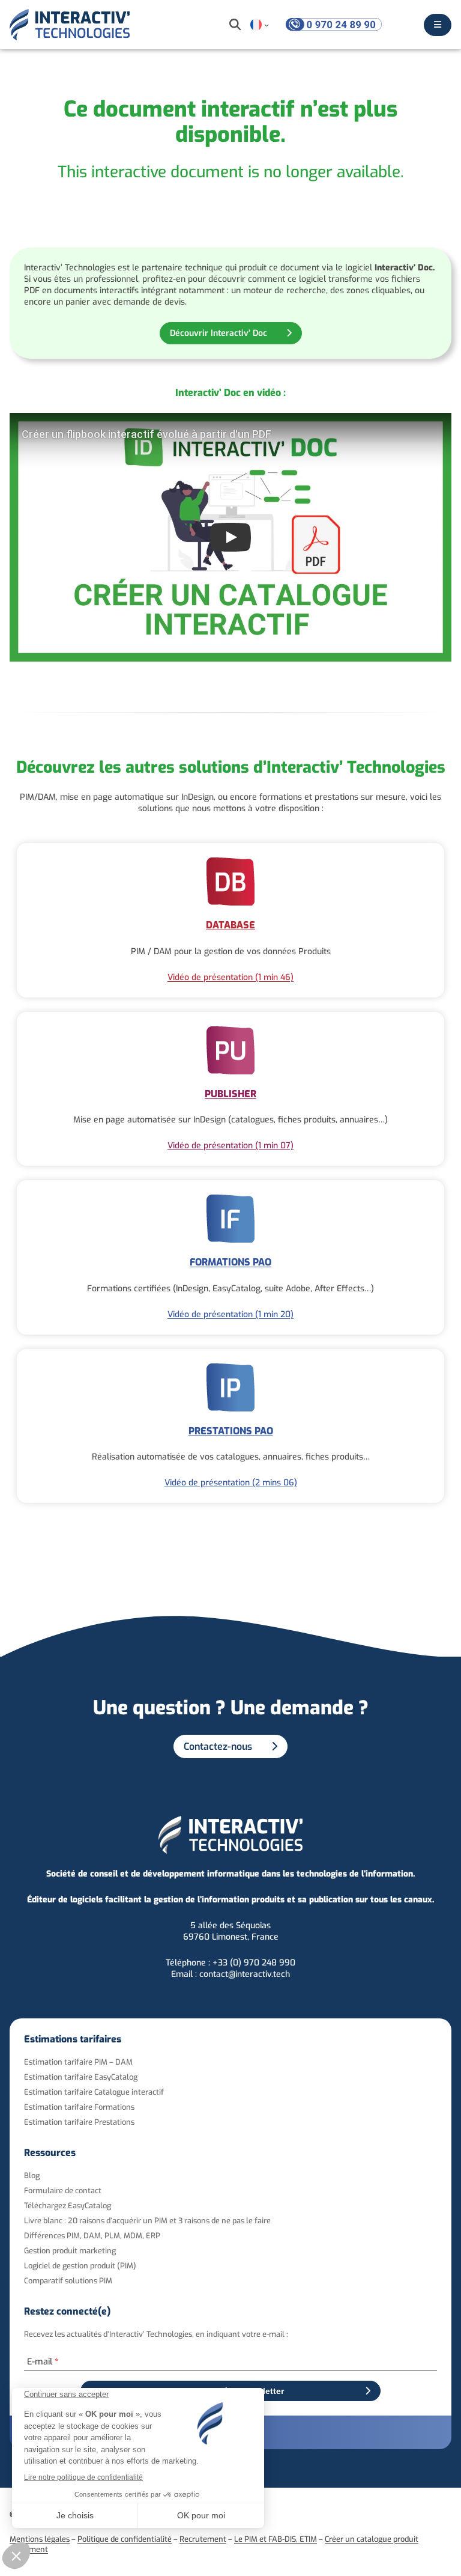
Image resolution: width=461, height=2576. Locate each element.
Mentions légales (40, 2539)
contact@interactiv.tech (245, 1974)
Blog (32, 2176)
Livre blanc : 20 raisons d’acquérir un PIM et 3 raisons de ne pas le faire (147, 2221)
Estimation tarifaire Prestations (79, 2122)
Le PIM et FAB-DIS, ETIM (276, 2539)
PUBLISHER (230, 1094)
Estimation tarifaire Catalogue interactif (94, 2092)
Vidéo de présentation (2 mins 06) (231, 1483)
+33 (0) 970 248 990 (254, 1963)
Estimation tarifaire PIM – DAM (78, 2062)
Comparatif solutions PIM (68, 2281)
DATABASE (230, 925)
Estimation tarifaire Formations (79, 2107)
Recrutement (203, 2539)
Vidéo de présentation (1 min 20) (230, 1314)
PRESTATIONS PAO (231, 1431)
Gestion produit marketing (70, 2251)
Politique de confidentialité (125, 2539)
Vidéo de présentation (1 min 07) (230, 1146)
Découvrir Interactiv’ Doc (218, 333)
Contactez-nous (218, 1746)
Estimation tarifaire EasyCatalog (81, 2077)
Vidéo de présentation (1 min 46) (230, 977)
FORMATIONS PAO (230, 1262)
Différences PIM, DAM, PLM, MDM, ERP (92, 2236)
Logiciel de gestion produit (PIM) (80, 2266)
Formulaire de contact (63, 2191)
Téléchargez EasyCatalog (68, 2206)
